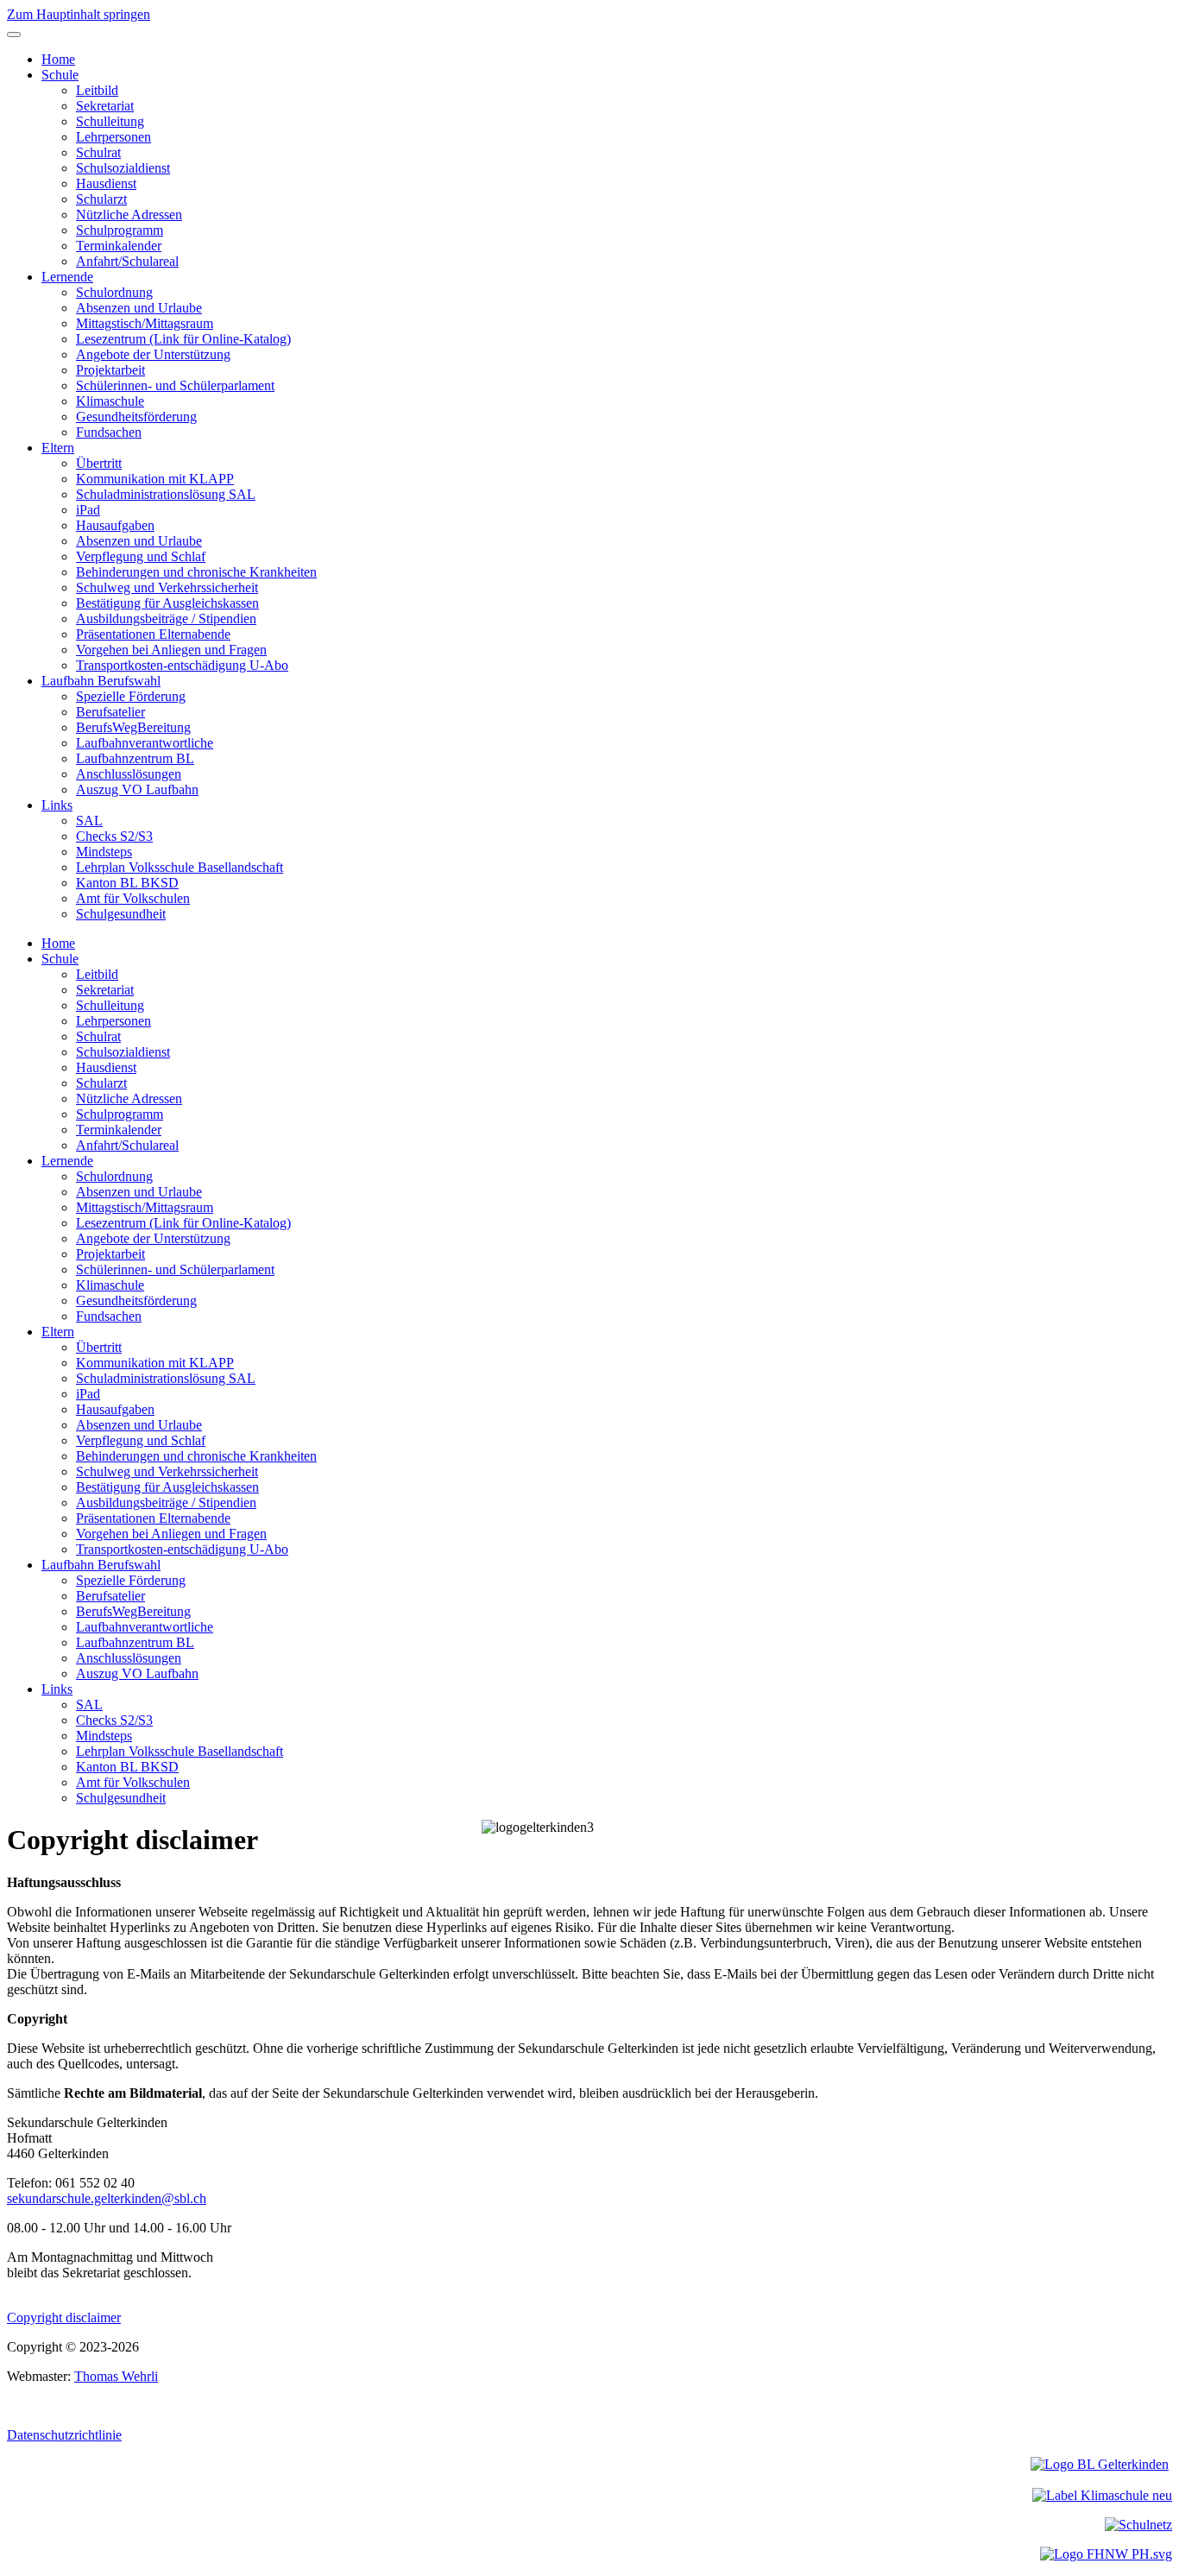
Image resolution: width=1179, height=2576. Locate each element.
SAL (89, 821)
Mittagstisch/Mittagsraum (145, 323)
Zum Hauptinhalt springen (79, 14)
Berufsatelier (110, 712)
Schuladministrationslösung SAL (166, 494)
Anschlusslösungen (129, 774)
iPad (88, 510)
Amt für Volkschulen (133, 898)
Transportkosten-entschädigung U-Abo (182, 665)
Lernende (67, 277)
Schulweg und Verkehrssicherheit (167, 587)
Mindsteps (104, 852)
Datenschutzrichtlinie (64, 2435)
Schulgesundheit (121, 914)
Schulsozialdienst (123, 168)
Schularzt (101, 199)
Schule (60, 75)
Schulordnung (114, 292)
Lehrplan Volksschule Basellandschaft (180, 867)
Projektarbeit (110, 370)
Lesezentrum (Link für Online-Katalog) (183, 339)
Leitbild (97, 90)
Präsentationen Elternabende (153, 634)
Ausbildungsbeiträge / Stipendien (166, 619)
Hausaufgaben (115, 525)
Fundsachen (109, 432)
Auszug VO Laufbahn (137, 789)
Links (57, 805)
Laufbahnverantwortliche (145, 743)
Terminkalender (119, 246)
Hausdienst (106, 183)
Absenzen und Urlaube (139, 308)
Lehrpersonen (113, 137)
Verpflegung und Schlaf (141, 556)
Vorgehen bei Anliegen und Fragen (171, 650)
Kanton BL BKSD (127, 883)
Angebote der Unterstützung (153, 354)
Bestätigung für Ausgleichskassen (167, 603)
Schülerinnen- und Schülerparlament (175, 385)
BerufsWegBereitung (133, 727)
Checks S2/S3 (114, 836)
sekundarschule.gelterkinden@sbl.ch (107, 2198)
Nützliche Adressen (129, 215)
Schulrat (98, 152)
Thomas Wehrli (116, 2376)
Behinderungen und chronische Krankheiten (196, 572)
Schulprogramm (120, 230)
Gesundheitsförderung (136, 417)
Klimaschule (110, 401)
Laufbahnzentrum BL (135, 758)
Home (58, 59)
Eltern (58, 448)
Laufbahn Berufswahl (101, 681)
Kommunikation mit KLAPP (155, 479)
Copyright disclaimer (64, 2317)
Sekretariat (105, 106)
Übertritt (99, 463)
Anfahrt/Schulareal (127, 261)
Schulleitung (110, 121)
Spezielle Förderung (131, 696)
